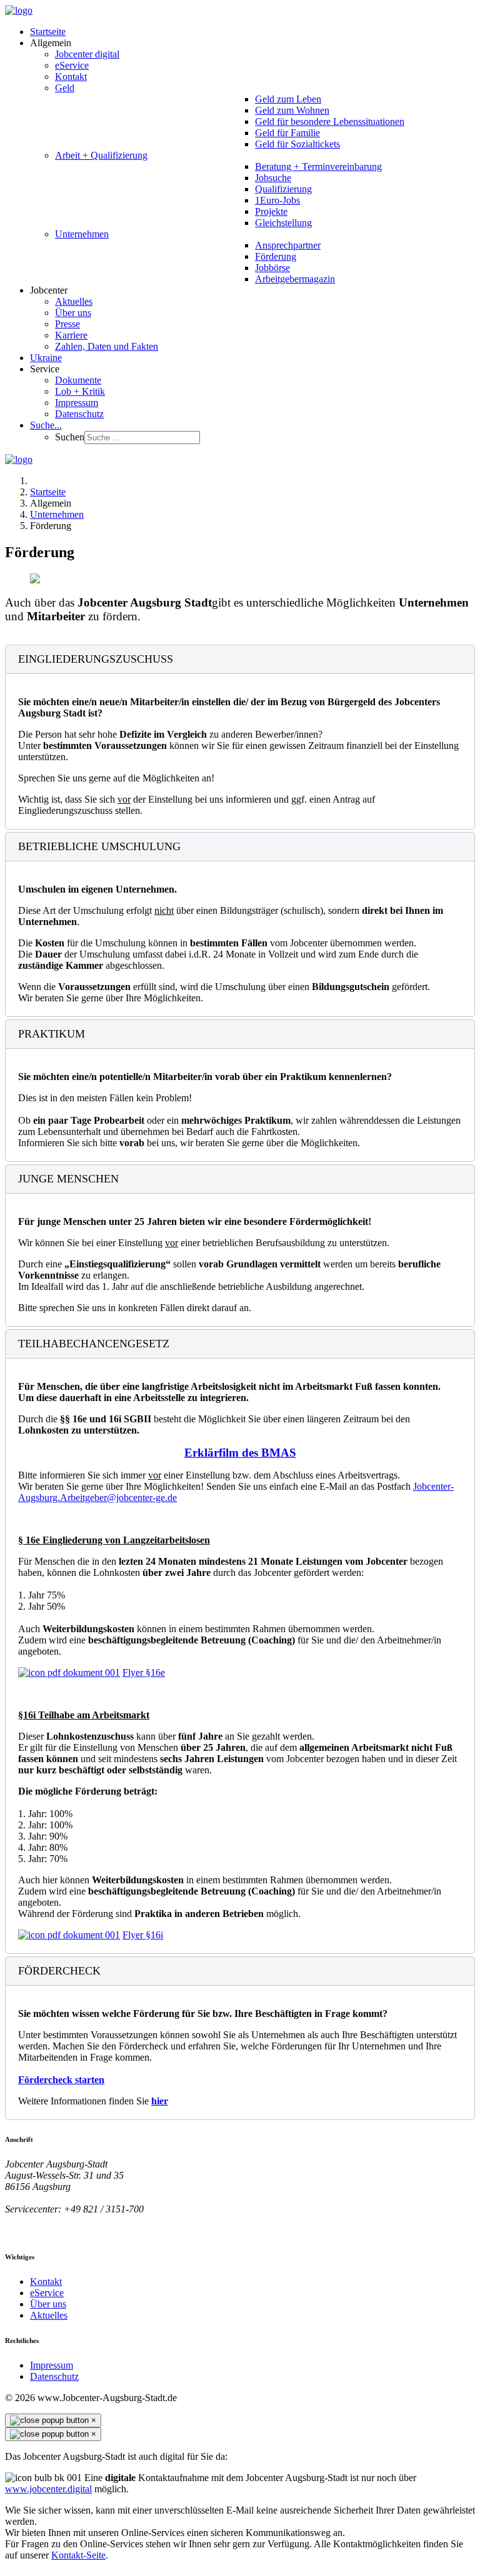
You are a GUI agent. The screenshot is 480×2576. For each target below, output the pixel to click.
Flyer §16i (143, 1935)
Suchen (70, 437)
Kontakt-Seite (78, 2555)
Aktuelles (49, 2315)
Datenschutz (54, 2376)
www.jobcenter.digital (48, 2489)
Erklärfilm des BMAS (240, 1453)
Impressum (52, 2365)
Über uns (48, 2304)
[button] (51, 43)
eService (47, 2293)
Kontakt (46, 2281)
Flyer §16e (144, 1672)
